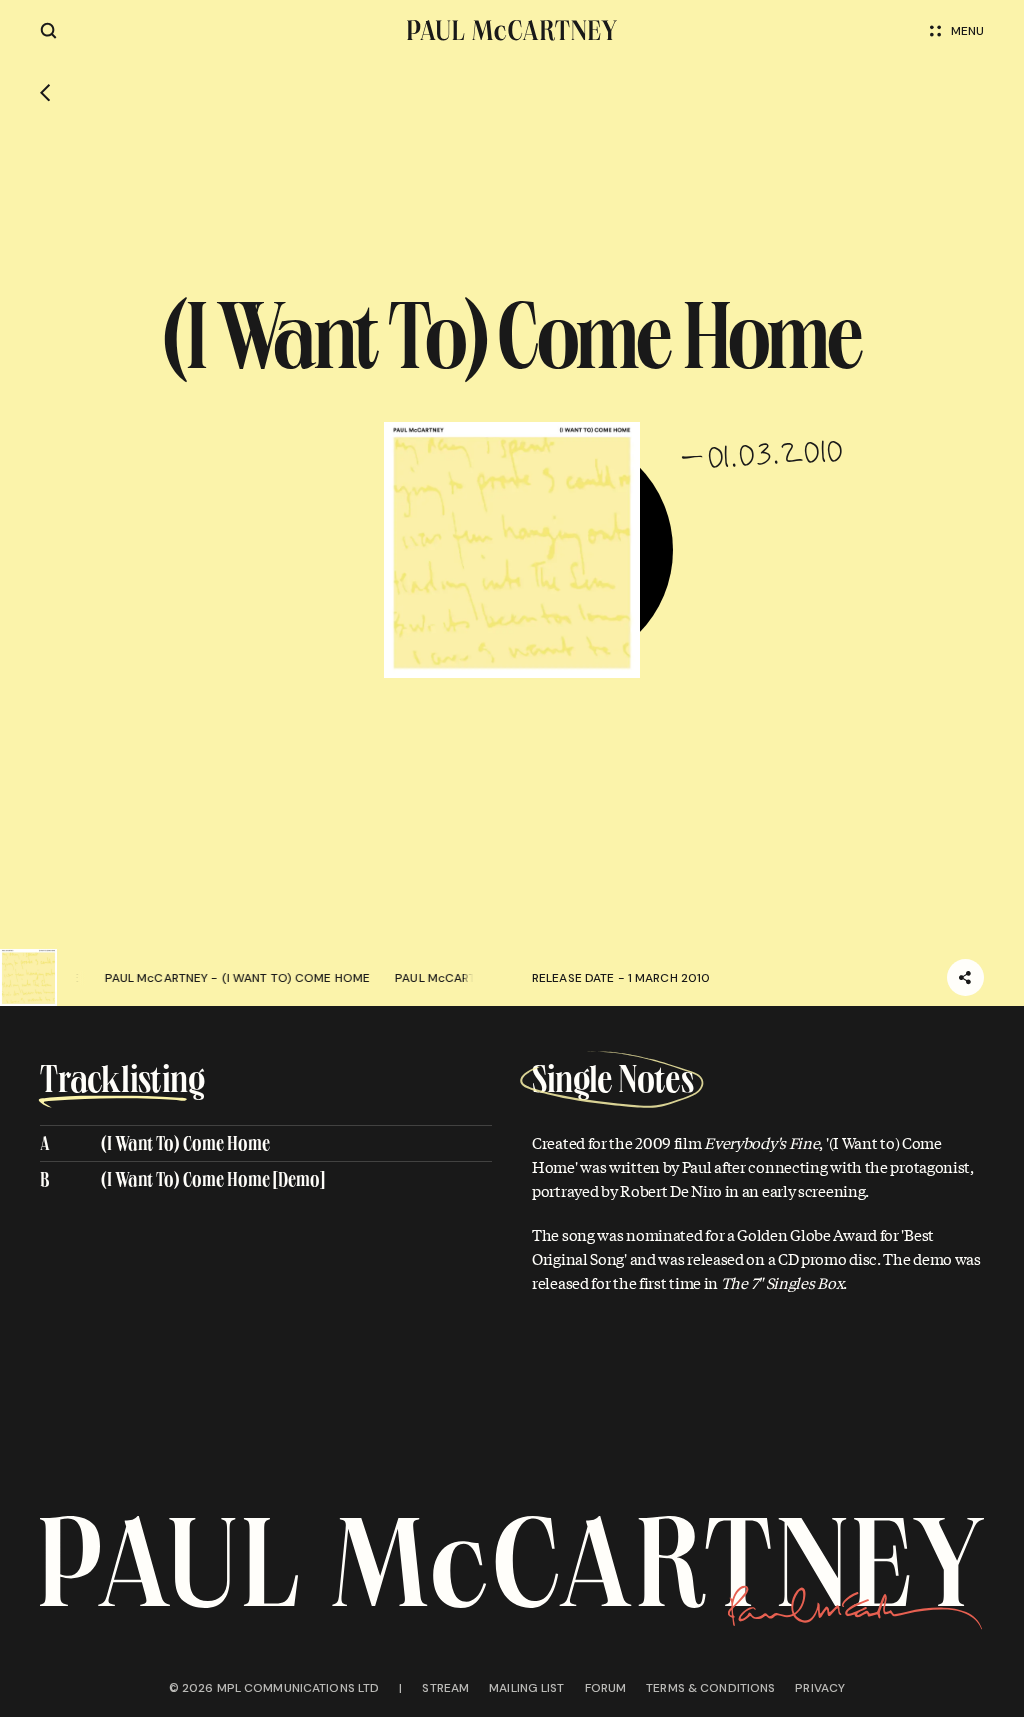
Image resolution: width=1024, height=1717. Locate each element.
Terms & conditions (710, 1688)
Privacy (820, 1688)
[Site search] (48, 30)
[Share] (965, 977)
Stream (445, 1688)
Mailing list (526, 1688)
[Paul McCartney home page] (512, 30)
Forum (606, 1688)
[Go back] (45, 93)
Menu (967, 31)
